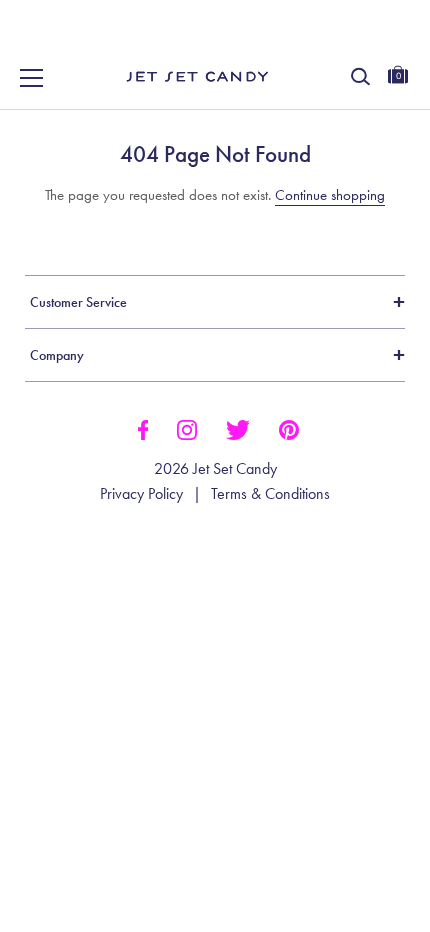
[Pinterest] (289, 428)
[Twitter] (238, 428)
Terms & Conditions (270, 494)
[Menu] (32, 78)
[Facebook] (142, 428)
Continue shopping (330, 195)
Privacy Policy (141, 494)
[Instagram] (187, 428)
